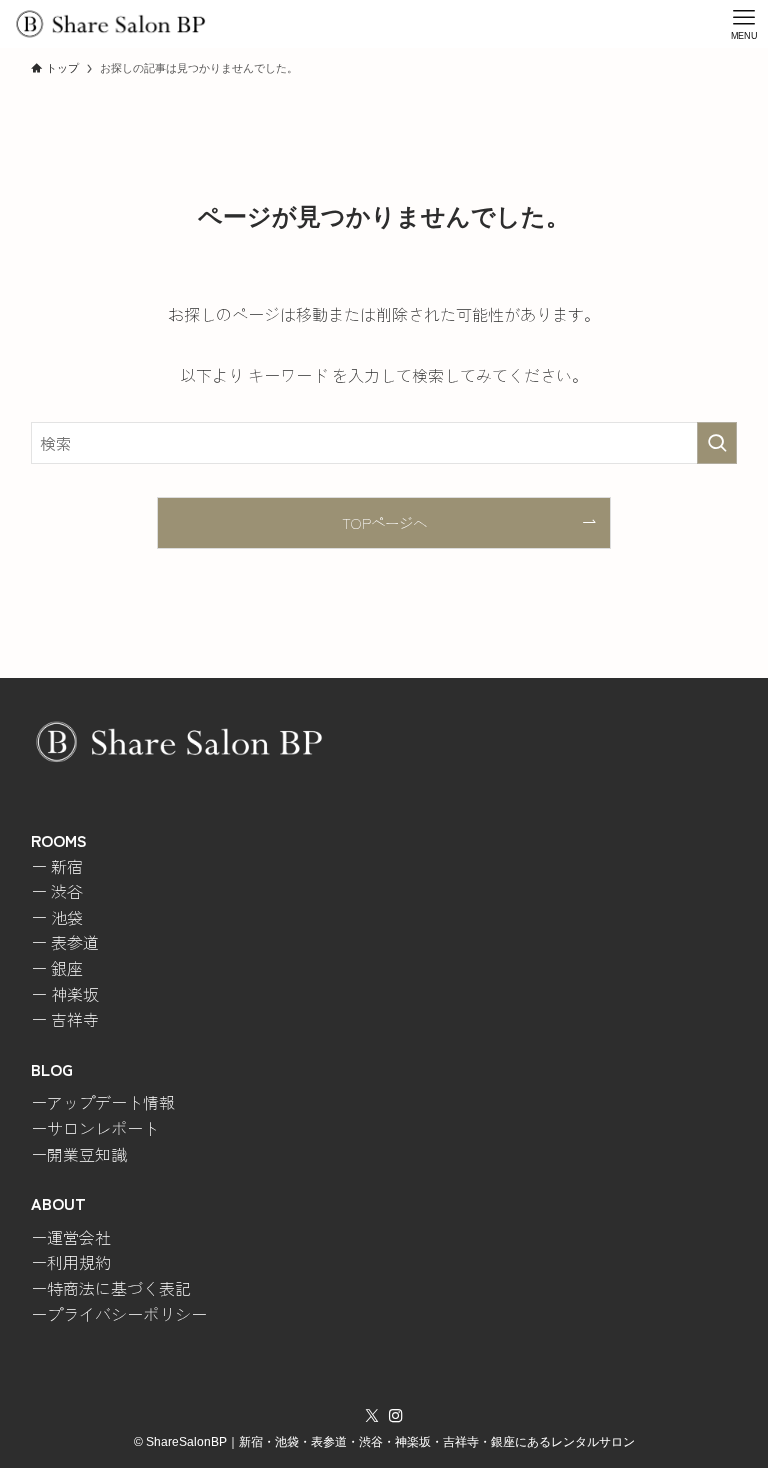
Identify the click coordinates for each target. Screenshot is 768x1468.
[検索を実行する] (717, 443)
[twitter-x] (372, 1416)
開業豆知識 (87, 1154)
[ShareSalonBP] (110, 24)
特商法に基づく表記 (119, 1288)
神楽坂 (75, 994)
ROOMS (59, 840)
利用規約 (79, 1262)
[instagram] (396, 1416)
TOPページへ (384, 522)
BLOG (52, 1069)
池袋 (67, 917)
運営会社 (79, 1237)
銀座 (67, 968)
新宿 (67, 866)
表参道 (75, 942)
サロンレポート (103, 1128)
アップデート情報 (111, 1102)
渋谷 (67, 891)
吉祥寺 (75, 1019)
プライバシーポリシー (127, 1314)
